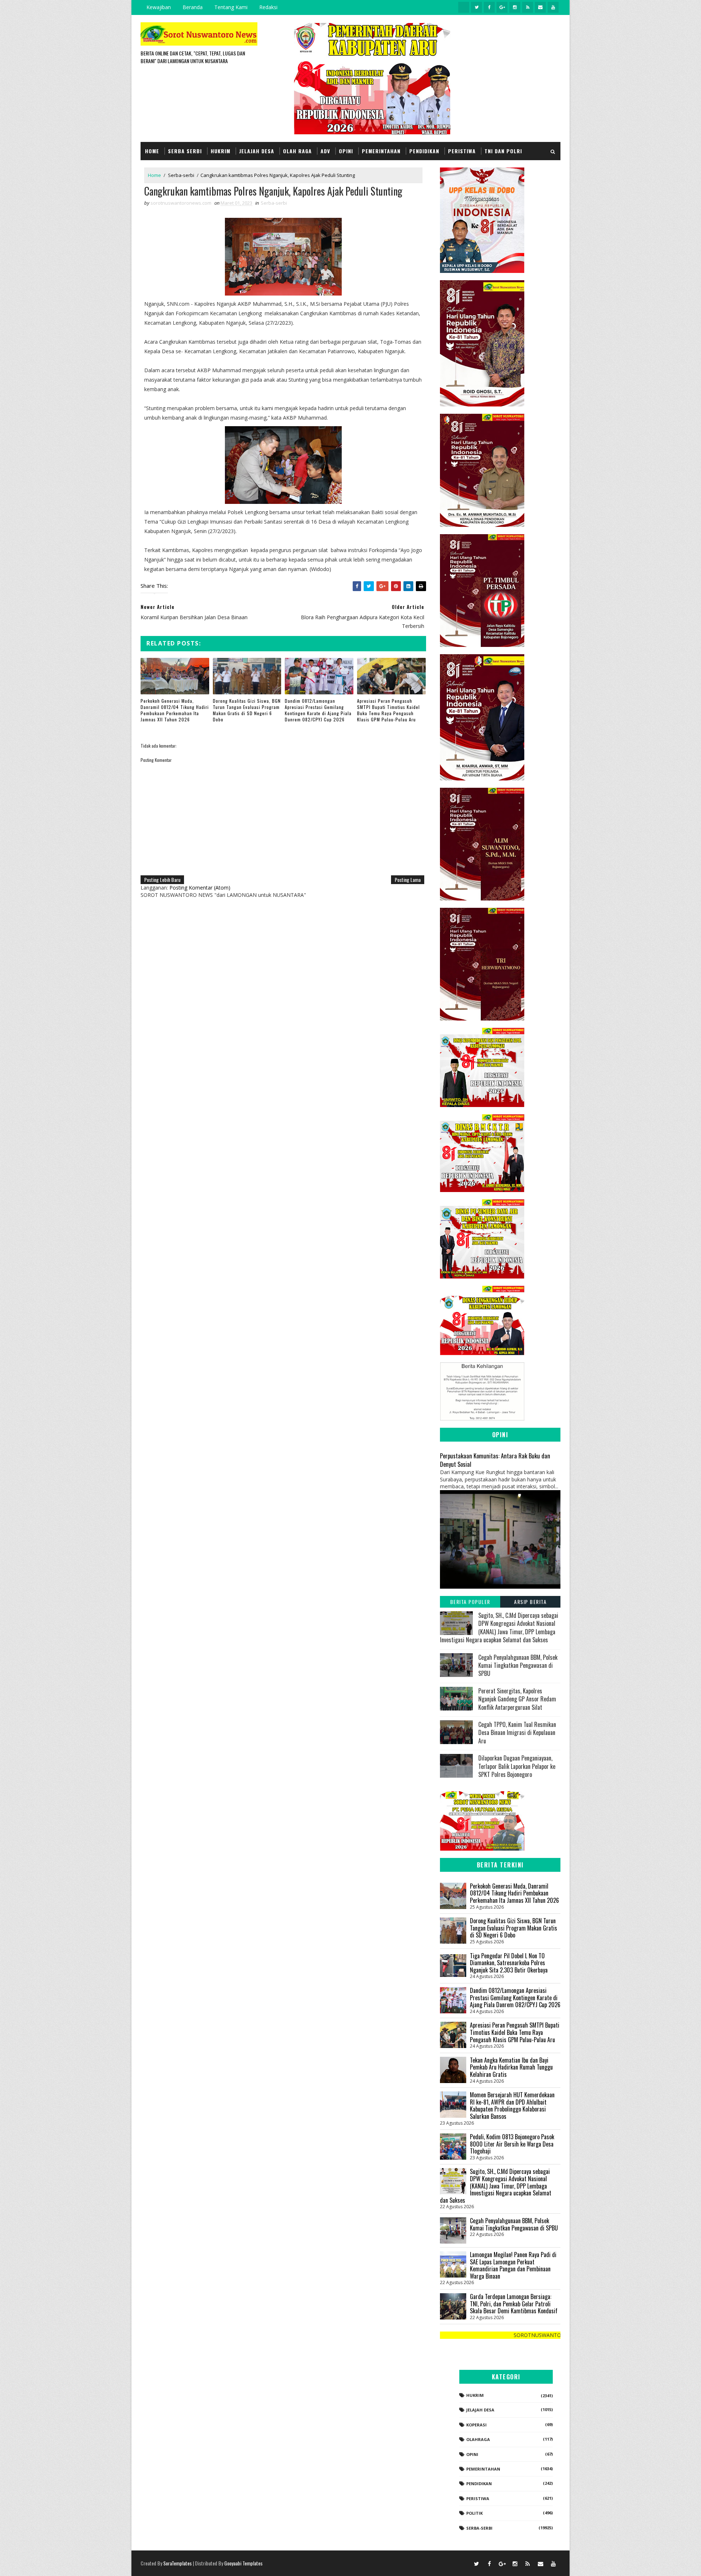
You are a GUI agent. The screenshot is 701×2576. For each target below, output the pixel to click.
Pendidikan (424, 151)
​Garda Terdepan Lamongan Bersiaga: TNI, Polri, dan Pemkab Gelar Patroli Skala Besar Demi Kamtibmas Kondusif (514, 2304)
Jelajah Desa (257, 151)
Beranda (193, 7)
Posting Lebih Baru (162, 880)
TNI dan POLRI (503, 151)
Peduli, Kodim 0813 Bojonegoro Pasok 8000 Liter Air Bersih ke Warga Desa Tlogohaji (512, 2144)
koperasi (476, 2425)
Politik (474, 2513)
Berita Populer (470, 1602)
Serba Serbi (185, 151)
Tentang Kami (231, 7)
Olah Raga (297, 151)
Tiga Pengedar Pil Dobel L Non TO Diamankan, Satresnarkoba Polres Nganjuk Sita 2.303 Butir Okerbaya (509, 1963)
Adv (325, 151)
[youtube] (553, 7)
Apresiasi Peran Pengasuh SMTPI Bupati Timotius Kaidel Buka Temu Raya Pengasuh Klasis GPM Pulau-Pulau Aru (388, 710)
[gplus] (502, 7)
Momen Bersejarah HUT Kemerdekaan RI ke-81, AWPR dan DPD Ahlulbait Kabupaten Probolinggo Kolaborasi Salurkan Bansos (512, 2105)
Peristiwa (462, 151)
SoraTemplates (177, 2563)
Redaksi (268, 7)
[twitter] (476, 7)
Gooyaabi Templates (243, 2563)
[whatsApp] (464, 7)
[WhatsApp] (464, 2563)
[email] (540, 7)
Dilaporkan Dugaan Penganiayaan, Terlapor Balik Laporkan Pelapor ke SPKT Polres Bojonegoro (517, 1766)
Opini (346, 151)
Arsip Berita (530, 1602)
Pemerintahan (381, 151)
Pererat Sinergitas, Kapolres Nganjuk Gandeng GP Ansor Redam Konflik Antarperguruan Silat (517, 1699)
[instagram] (515, 7)
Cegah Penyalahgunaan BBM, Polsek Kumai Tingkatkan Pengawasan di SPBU (518, 1665)
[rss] (528, 7)
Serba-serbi (181, 175)
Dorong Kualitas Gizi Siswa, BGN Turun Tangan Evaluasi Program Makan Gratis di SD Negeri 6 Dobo (247, 710)
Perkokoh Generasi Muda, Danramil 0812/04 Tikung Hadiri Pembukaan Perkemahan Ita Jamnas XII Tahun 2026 (175, 710)
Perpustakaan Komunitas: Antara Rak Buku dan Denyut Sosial (495, 1460)
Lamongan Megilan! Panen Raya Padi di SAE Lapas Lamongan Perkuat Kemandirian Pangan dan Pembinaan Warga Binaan (513, 2265)
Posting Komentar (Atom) (200, 888)
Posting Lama (408, 880)
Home (152, 151)
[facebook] (489, 7)
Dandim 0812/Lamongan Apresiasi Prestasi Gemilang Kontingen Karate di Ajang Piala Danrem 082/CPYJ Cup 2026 (318, 710)
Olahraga (478, 2439)
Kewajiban (159, 7)
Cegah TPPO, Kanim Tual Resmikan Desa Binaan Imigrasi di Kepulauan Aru (517, 1733)
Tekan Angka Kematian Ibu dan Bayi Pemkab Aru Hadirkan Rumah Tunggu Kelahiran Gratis (511, 2067)
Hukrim (221, 151)
